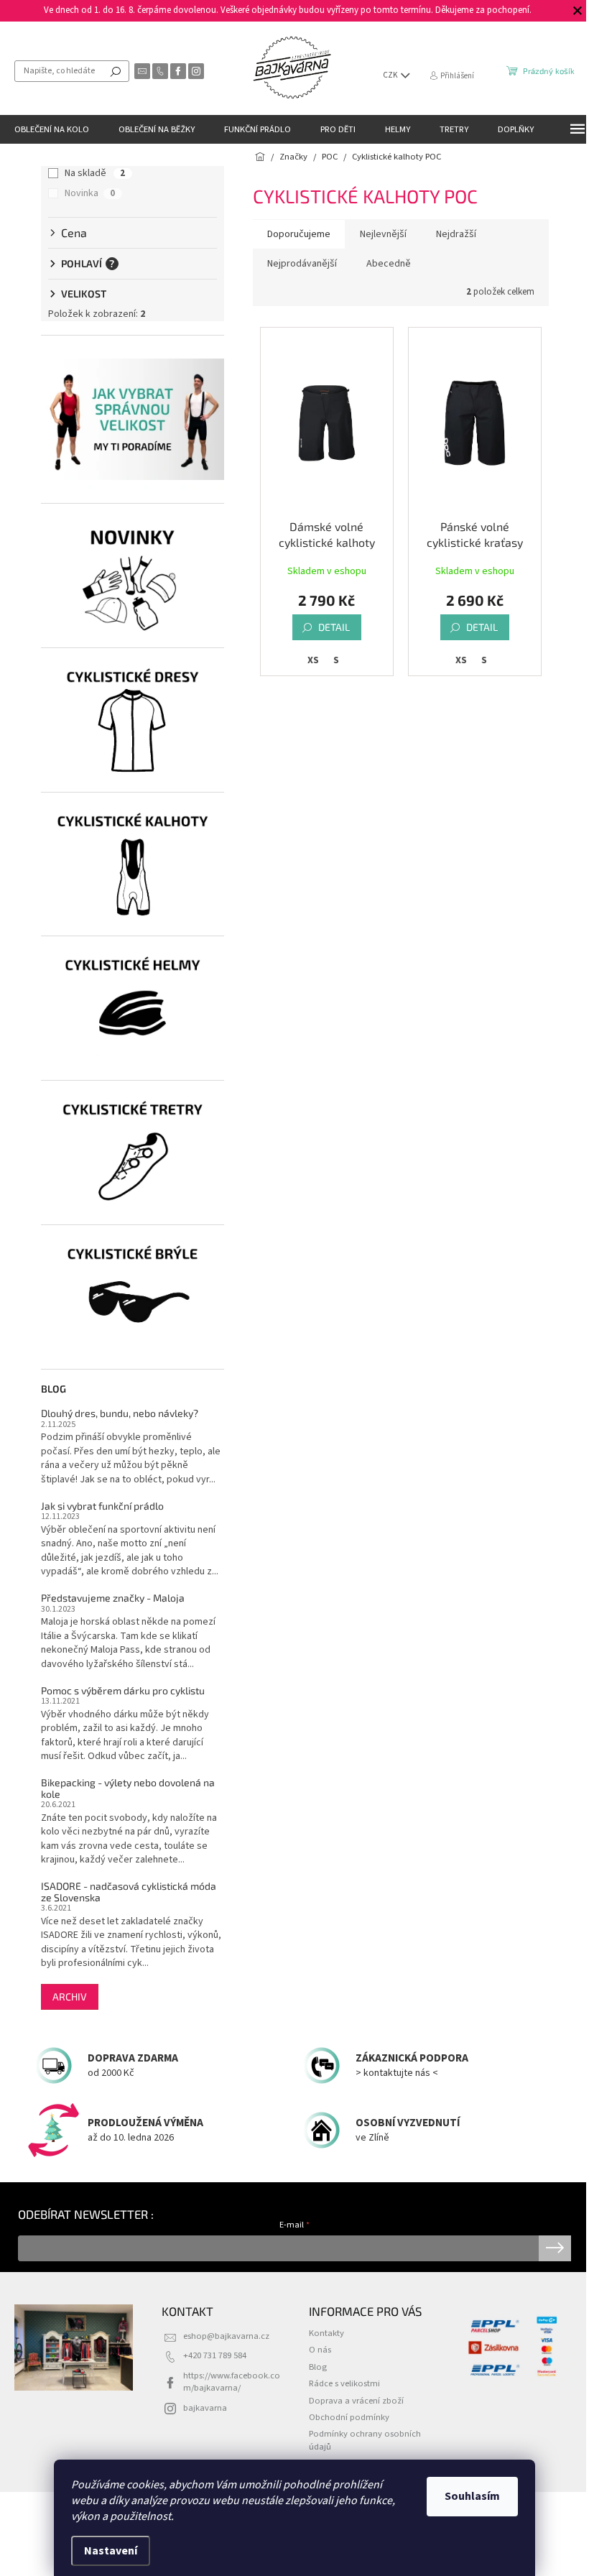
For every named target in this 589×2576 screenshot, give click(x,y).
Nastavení (111, 2551)
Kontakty (326, 2333)
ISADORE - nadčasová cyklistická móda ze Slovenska (129, 1892)
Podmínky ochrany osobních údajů (365, 2440)
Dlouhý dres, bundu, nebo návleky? (120, 1413)
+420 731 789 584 (215, 2355)
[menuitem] (52, 129)
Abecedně (389, 264)
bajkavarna (205, 2408)
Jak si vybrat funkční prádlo (102, 1506)
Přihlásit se (555, 2248)
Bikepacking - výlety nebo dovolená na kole (128, 1788)
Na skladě (95, 173)
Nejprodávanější (302, 264)
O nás (320, 2350)
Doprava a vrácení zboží (356, 2401)
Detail (334, 627)
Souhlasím (472, 2496)
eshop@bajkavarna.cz (226, 2336)
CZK (391, 75)
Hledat (116, 71)
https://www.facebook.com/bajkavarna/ (232, 2382)
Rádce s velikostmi (344, 2383)
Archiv (70, 1996)
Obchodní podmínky (349, 2417)
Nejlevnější (383, 234)
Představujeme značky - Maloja (113, 1598)
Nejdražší (456, 234)
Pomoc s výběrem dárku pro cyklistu (123, 1690)
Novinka (90, 193)
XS (313, 660)
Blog (318, 2367)
